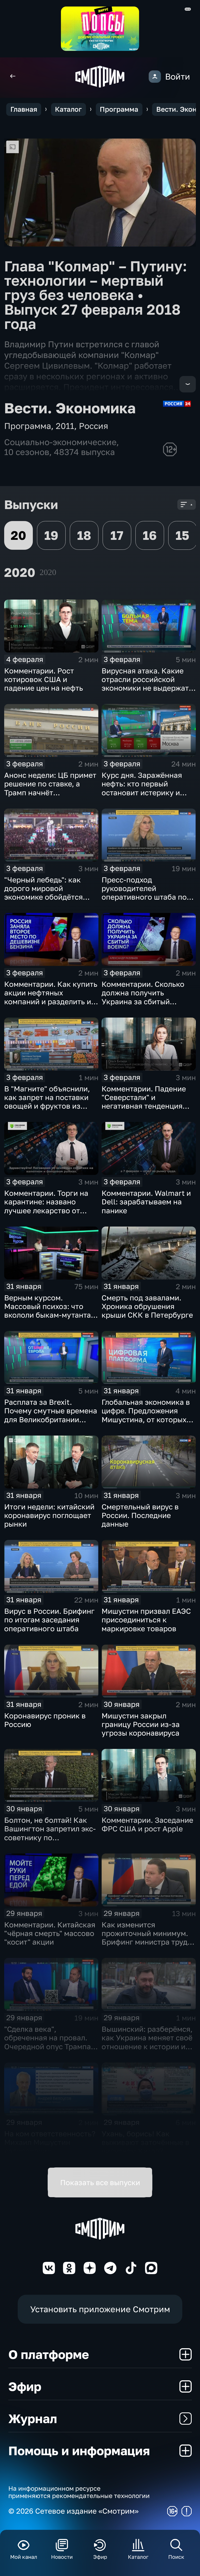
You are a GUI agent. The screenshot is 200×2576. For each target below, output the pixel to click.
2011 (65, 426)
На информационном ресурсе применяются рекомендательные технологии (79, 2492)
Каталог (68, 109)
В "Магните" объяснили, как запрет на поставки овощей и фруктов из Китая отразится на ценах (51, 1102)
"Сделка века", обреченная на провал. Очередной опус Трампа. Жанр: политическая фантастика (49, 2046)
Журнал (33, 2418)
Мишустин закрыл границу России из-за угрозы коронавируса (141, 1724)
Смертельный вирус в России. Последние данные (140, 1515)
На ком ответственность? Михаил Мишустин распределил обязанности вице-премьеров (50, 2151)
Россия (93, 426)
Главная (24, 109)
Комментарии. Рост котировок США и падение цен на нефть (44, 679)
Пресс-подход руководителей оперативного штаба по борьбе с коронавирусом (146, 893)
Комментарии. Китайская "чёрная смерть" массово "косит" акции (50, 1933)
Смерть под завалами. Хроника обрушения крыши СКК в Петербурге (147, 1306)
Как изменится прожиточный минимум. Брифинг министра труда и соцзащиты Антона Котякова (147, 1942)
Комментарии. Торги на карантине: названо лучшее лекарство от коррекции (46, 1206)
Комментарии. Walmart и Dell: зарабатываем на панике (146, 1202)
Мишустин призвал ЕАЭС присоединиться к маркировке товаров (146, 1620)
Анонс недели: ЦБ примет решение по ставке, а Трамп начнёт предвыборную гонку (50, 788)
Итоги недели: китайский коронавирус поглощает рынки (49, 1515)
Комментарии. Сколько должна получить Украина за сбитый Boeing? (143, 997)
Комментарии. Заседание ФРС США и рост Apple (147, 1824)
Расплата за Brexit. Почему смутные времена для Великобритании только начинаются (51, 1415)
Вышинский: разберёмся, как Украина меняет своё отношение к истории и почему (147, 2042)
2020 (48, 572)
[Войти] (155, 77)
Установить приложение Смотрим (100, 2309)
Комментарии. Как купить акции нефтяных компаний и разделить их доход (51, 997)
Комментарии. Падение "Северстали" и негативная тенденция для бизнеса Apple (144, 1102)
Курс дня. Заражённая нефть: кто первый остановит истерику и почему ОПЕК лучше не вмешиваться (143, 792)
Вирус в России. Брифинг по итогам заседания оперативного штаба (49, 1620)
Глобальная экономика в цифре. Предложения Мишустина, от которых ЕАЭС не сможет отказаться (146, 1419)
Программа (119, 109)
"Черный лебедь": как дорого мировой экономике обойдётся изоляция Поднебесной (46, 893)
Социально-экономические (60, 442)
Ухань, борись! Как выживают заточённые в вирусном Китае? (145, 2142)
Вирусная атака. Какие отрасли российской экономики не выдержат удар (145, 684)
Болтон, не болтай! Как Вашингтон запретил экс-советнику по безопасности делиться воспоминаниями (50, 1837)
